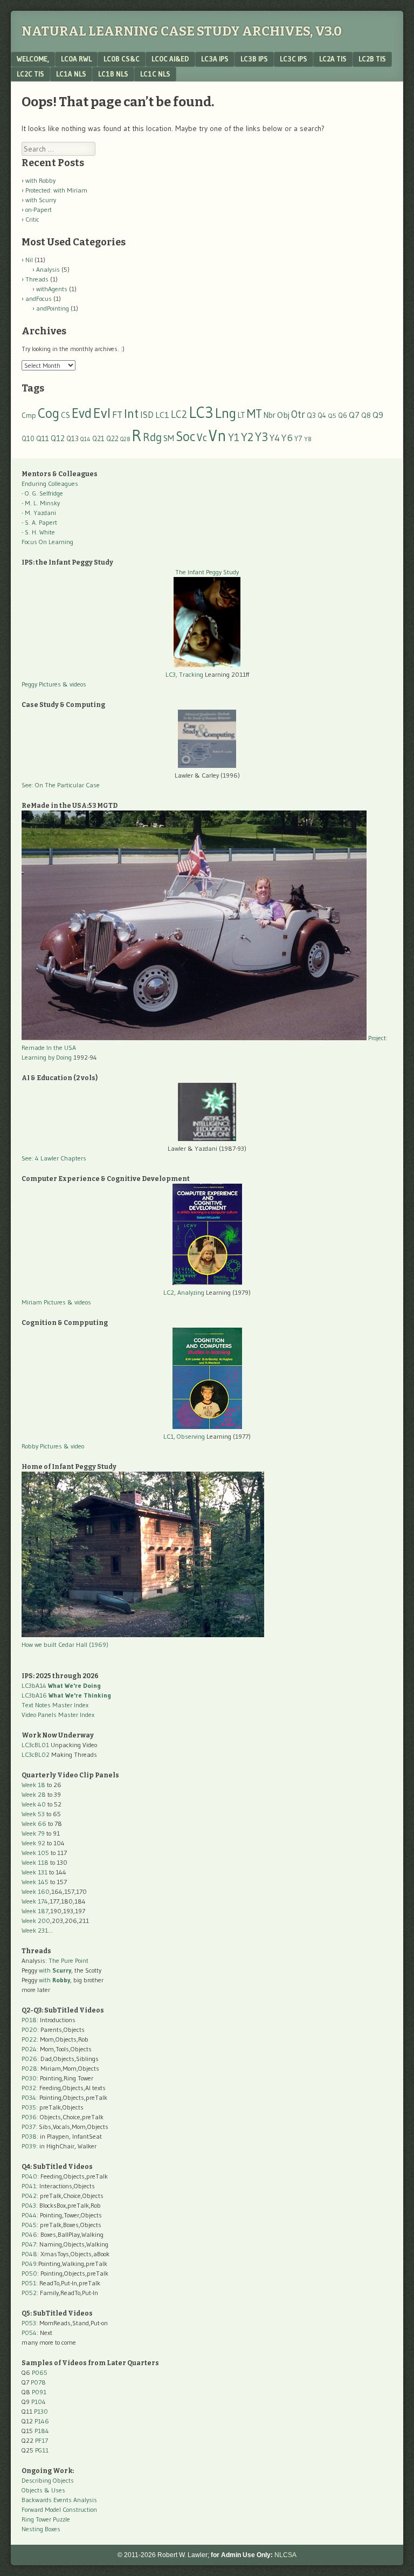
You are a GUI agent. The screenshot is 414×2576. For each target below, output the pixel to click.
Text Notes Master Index (55, 1705)
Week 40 (34, 1804)
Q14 (85, 439)
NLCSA (285, 2555)
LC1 (162, 415)
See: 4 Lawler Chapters (54, 1158)
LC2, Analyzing (184, 1292)
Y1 (234, 437)
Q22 (112, 439)
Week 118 (35, 1862)
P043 (29, 2205)
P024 (29, 2049)
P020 (29, 2029)
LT (241, 415)
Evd (82, 413)
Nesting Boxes (41, 2529)
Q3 (311, 415)
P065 (40, 2372)
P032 (29, 2088)
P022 (29, 2039)
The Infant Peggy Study (207, 572)
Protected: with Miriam (56, 190)
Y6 (287, 438)
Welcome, (33, 59)
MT (254, 414)
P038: (30, 2136)
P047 (29, 2244)
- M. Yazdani (39, 513)
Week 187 (35, 1911)
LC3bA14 (61, 1685)
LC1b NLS (113, 74)
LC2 (179, 414)
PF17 (42, 2440)
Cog (49, 413)
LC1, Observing (184, 1436)
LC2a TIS (333, 59)
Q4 (322, 415)
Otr (298, 414)
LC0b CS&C (122, 59)
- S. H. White (38, 532)
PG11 (42, 2450)
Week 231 (35, 1930)
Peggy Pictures (41, 684)
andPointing (53, 308)
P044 (29, 2215)
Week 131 (34, 1872)
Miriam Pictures (44, 1302)
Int (131, 413)
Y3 (261, 437)
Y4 (275, 438)
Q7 (354, 415)
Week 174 (35, 1901)
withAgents (52, 289)
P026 (29, 2059)
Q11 (43, 439)
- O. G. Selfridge (42, 493)
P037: (29, 2127)
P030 (29, 2078)
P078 (38, 2382)
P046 (29, 2234)
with (55, 1970)
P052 (29, 2293)
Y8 (308, 439)
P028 (29, 2068)
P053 (29, 2323)
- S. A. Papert (39, 522)
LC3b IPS (254, 59)
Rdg (152, 437)
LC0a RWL (76, 59)
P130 (41, 2411)
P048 (29, 2254)
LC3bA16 (66, 1695)
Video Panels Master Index (58, 1715)
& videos (74, 684)
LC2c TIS (30, 74)
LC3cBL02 (36, 1754)
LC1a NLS (71, 74)
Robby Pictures (43, 1446)
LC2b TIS (372, 59)
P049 (29, 2264)
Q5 (332, 415)
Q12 (58, 438)
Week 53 (33, 1814)
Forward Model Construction (59, 2509)
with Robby (40, 180)
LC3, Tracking (184, 674)
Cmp (29, 415)
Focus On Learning (47, 542)
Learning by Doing (47, 1057)
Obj (283, 415)
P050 (29, 2273)
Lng (226, 413)
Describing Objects (48, 2480)
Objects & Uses (43, 2490)
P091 (39, 2392)
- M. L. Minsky (41, 503)
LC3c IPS (294, 59)
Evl (102, 413)
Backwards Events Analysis (59, 2500)
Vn (218, 436)
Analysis (48, 269)
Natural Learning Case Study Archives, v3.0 (182, 31)
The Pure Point (68, 1960)
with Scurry (41, 200)
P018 (29, 2020)
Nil (29, 260)
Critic (32, 219)
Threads (37, 279)
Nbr (270, 415)
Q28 (125, 439)
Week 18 (33, 1785)
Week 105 (35, 1853)
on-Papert (39, 209)
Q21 (98, 438)
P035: (30, 2107)
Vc (202, 437)
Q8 (366, 415)
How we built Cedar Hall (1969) (65, 1644)
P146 (42, 2421)
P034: (30, 2097)
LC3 (201, 412)
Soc (185, 436)
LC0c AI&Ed (170, 59)
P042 (29, 2196)
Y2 (247, 437)
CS (65, 415)
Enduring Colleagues (50, 483)
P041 (29, 2186)
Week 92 (33, 1843)
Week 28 (34, 1794)
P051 (29, 2283)
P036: (30, 2117)
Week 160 (36, 1891)
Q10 (28, 439)
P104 (39, 2402)
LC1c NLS (155, 74)
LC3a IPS (215, 59)
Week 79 (33, 1833)
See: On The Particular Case (61, 785)
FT (117, 415)
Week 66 (34, 1823)
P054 (29, 2333)
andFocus (39, 298)
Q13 (73, 438)
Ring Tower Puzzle (46, 2519)
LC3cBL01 (35, 1745)
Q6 (343, 415)
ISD (147, 415)
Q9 (378, 415)
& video (74, 1446)
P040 (29, 2176)
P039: (30, 2146)
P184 (42, 2431)
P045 (29, 2225)
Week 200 (36, 1921)
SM (169, 438)
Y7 (298, 439)
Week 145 (35, 1882)
